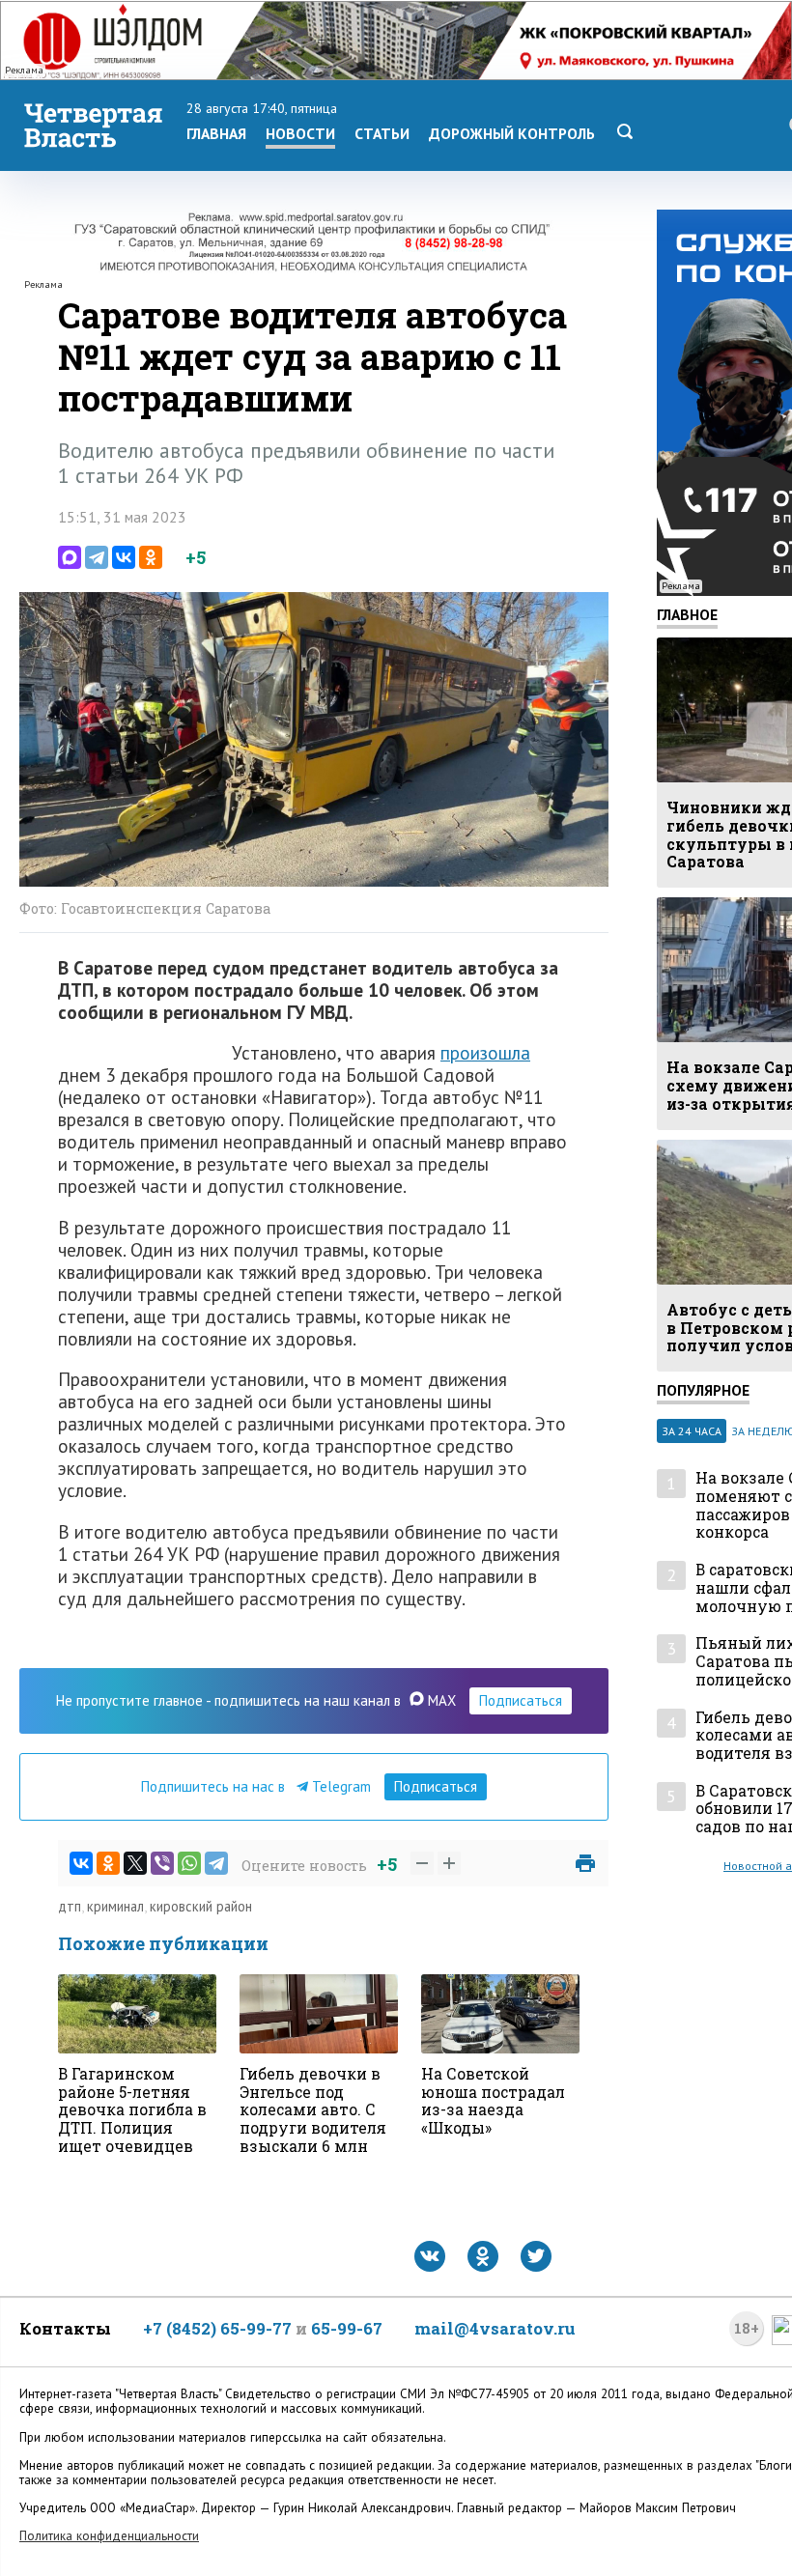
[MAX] (70, 557)
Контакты (65, 2328)
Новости (300, 133)
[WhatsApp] (189, 1863)
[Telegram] (97, 557)
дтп (70, 1906)
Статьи (382, 133)
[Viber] (162, 1863)
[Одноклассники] (151, 557)
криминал (115, 1906)
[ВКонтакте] (124, 557)
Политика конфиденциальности (109, 2536)
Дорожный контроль (512, 133)
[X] (135, 1863)
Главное (687, 614)
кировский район (201, 1906)
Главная (216, 133)
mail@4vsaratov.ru (495, 2328)
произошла (485, 1052)
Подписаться (521, 1700)
